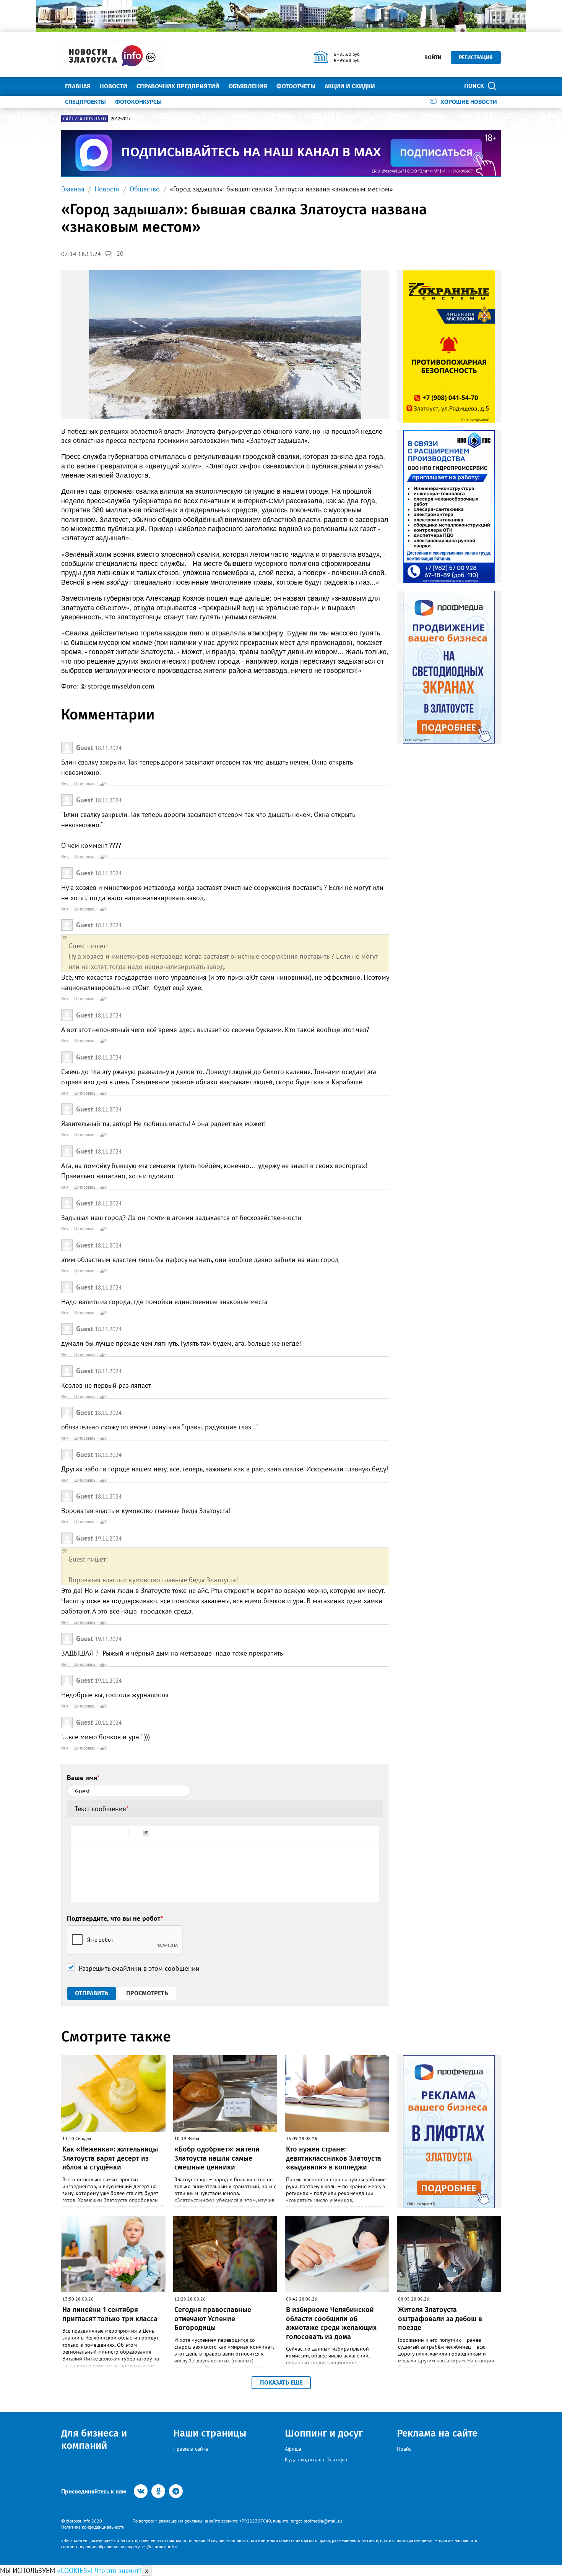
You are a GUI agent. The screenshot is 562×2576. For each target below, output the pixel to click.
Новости (114, 86)
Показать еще (281, 2382)
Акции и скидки (350, 86)
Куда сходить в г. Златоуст (316, 2459)
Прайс (404, 2449)
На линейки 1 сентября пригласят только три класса (110, 2314)
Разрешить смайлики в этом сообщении (139, 1968)
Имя (65, 784)
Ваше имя (83, 1778)
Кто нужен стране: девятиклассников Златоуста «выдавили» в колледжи (334, 2158)
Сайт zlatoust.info (84, 119)
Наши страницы (210, 2433)
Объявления (248, 86)
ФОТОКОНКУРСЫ (138, 102)
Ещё (390, 86)
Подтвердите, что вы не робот (115, 1918)
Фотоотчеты (296, 86)
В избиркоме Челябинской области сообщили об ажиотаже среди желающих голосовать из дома (331, 2323)
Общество (145, 189)
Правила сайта (191, 2449)
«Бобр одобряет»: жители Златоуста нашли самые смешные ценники (217, 2158)
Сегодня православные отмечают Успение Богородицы (213, 2319)
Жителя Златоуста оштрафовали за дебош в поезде (440, 2319)
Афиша (293, 2449)
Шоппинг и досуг (324, 2433)
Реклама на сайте (437, 2433)
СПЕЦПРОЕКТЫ (85, 102)
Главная (78, 86)
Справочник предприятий (178, 86)
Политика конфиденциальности (93, 2527)
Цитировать (85, 784)
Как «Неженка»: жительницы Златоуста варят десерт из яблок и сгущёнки (110, 2158)
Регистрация (476, 58)
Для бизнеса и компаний (94, 2439)
